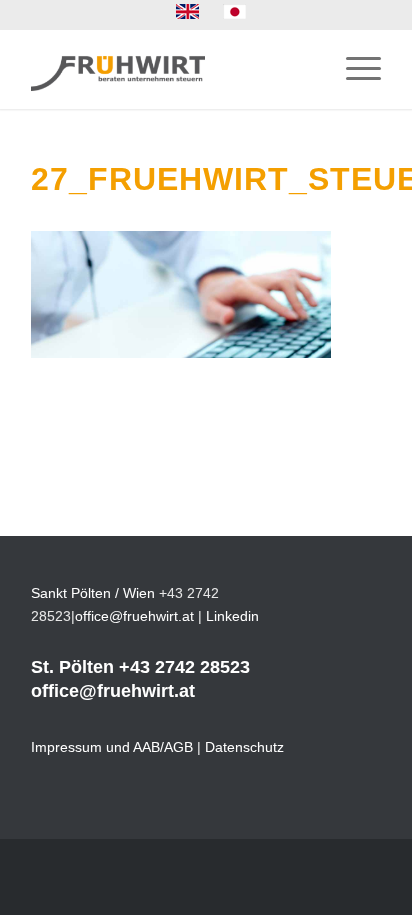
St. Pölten (72, 667)
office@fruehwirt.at (134, 616)
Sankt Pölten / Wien (93, 593)
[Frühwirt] (171, 69)
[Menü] (353, 69)
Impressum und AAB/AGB (112, 747)
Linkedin (232, 616)
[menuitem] (188, 12)
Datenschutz (244, 747)
